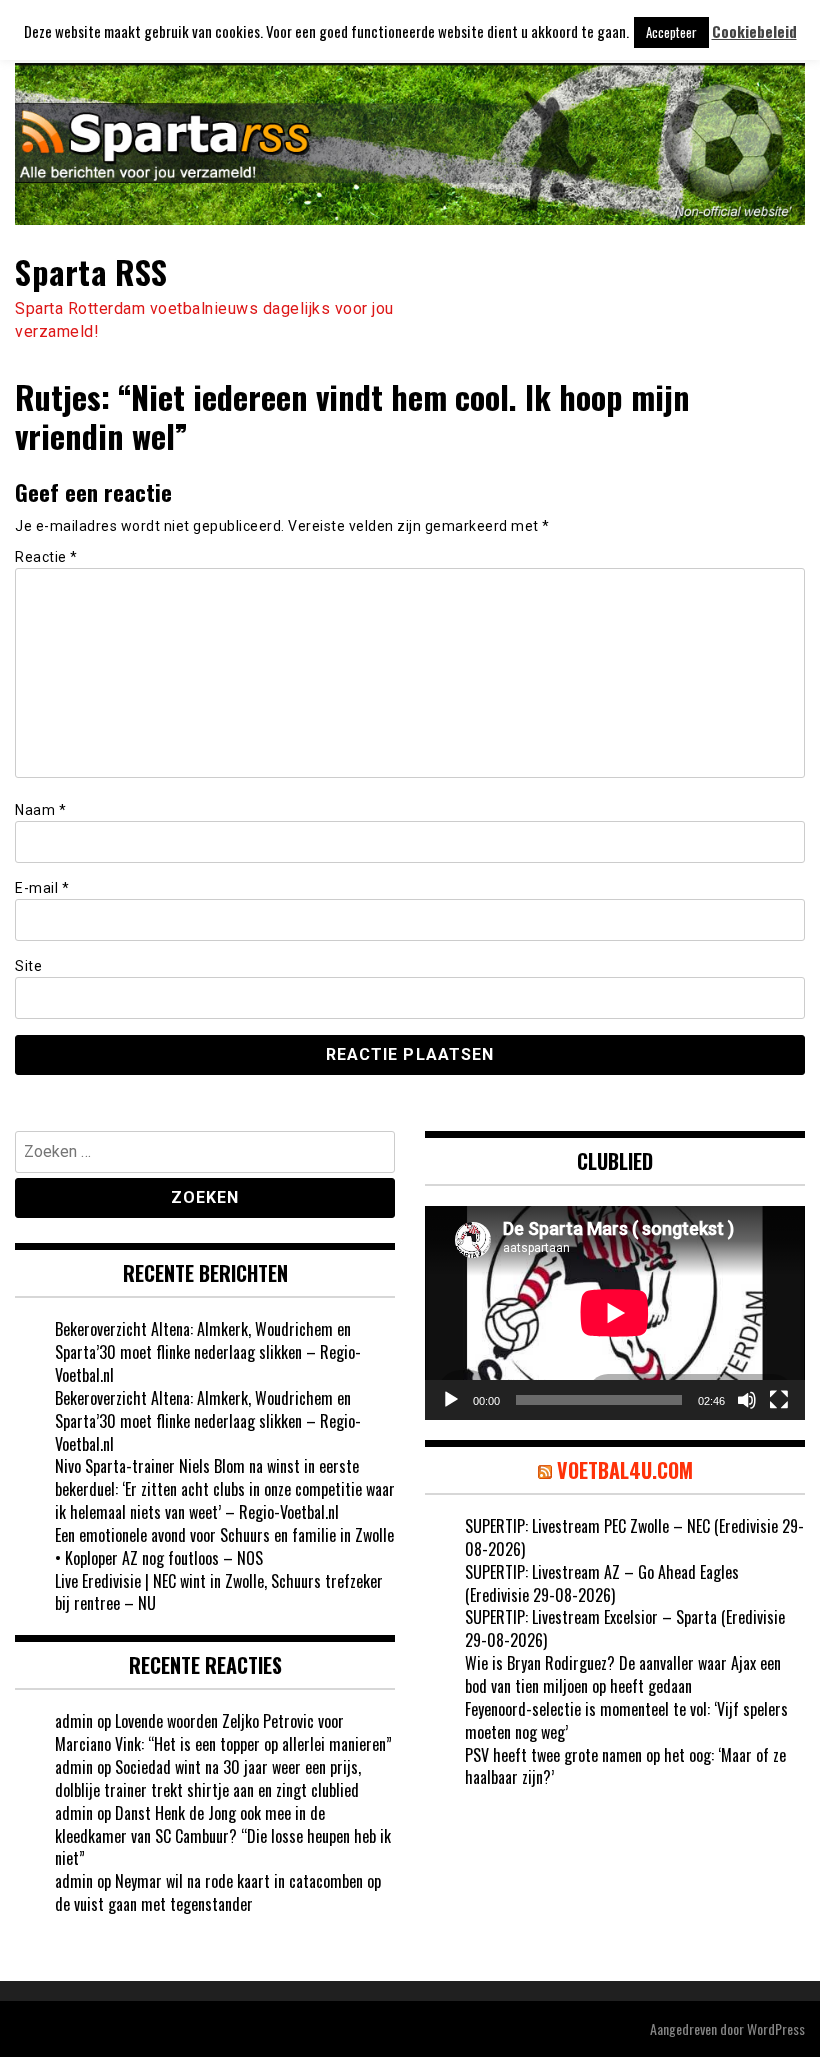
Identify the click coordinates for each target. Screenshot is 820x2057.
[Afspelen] (451, 1400)
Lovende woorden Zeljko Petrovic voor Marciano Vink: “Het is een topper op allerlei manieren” (223, 1732)
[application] (615, 1313)
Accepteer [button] (671, 32)
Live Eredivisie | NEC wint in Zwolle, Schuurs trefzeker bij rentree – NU (219, 1592)
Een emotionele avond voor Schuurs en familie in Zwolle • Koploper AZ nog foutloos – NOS (224, 1546)
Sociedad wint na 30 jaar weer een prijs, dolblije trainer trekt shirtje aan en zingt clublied (208, 1778)
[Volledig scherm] (779, 1400)
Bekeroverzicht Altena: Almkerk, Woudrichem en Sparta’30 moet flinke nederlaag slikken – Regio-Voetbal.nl (208, 1352)
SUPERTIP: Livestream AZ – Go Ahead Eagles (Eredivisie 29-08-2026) (602, 1583)
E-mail (42, 888)
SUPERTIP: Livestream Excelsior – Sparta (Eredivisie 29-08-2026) (625, 1628)
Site (28, 966)
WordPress (776, 2028)
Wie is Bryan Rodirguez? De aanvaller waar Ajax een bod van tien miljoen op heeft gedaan (623, 1674)
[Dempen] (747, 1400)
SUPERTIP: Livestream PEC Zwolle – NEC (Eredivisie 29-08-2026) (634, 1537)
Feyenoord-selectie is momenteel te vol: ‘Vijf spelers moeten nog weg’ (626, 1720)
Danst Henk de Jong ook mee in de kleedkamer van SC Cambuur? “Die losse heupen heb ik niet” (223, 1836)
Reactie (46, 557)
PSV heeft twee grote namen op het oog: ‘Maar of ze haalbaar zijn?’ (625, 1766)
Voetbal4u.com (625, 1470)
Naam (40, 810)
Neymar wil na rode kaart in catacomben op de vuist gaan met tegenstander (218, 1892)
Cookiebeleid (754, 31)
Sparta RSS (91, 271)
